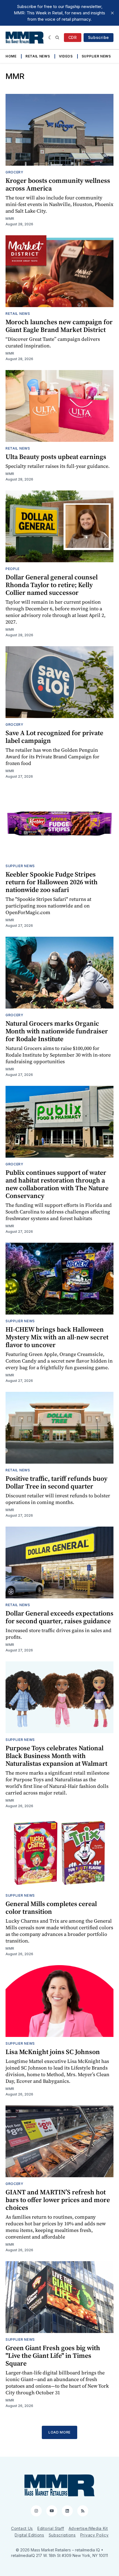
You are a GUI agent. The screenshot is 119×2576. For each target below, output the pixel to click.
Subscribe (99, 37)
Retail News (38, 56)
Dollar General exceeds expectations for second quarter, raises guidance (59, 1617)
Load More (59, 2432)
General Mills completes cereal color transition (51, 1908)
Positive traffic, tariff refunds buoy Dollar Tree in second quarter (56, 1482)
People (13, 569)
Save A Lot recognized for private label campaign (54, 737)
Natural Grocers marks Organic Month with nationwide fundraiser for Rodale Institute (57, 1031)
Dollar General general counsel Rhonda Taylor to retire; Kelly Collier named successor (52, 585)
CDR (73, 37)
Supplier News (96, 56)
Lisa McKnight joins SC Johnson (53, 2052)
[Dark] (51, 38)
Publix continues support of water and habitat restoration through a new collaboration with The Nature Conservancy (57, 1184)
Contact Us (22, 2528)
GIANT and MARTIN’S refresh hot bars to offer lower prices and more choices (58, 2200)
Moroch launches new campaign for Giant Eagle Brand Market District (59, 326)
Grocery (15, 172)
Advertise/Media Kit (88, 2528)
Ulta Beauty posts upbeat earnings (56, 457)
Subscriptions (62, 2535)
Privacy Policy (95, 2535)
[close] (112, 13)
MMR (10, 219)
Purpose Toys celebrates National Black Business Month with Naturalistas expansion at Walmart (56, 1756)
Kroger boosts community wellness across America (58, 184)
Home (11, 56)
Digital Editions (29, 2535)
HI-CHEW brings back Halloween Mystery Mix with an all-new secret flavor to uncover (57, 1337)
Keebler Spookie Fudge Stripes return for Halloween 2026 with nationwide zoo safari (52, 882)
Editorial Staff (51, 2528)
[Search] (57, 38)
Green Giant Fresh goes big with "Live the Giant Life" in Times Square (53, 2355)
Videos (66, 56)
